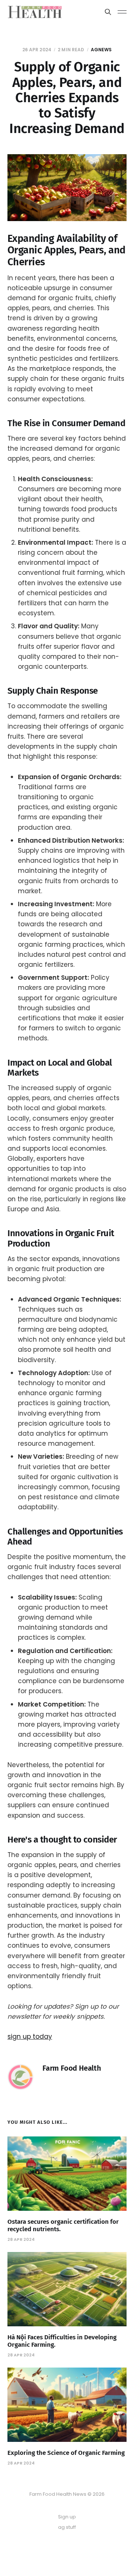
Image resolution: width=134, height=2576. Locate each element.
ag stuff (67, 2527)
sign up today (30, 2037)
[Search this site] (108, 12)
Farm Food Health (72, 2068)
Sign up (67, 2517)
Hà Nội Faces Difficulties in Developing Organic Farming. (62, 2341)
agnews (101, 50)
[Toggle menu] (122, 12)
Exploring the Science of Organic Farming (66, 2453)
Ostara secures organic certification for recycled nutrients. (63, 2225)
